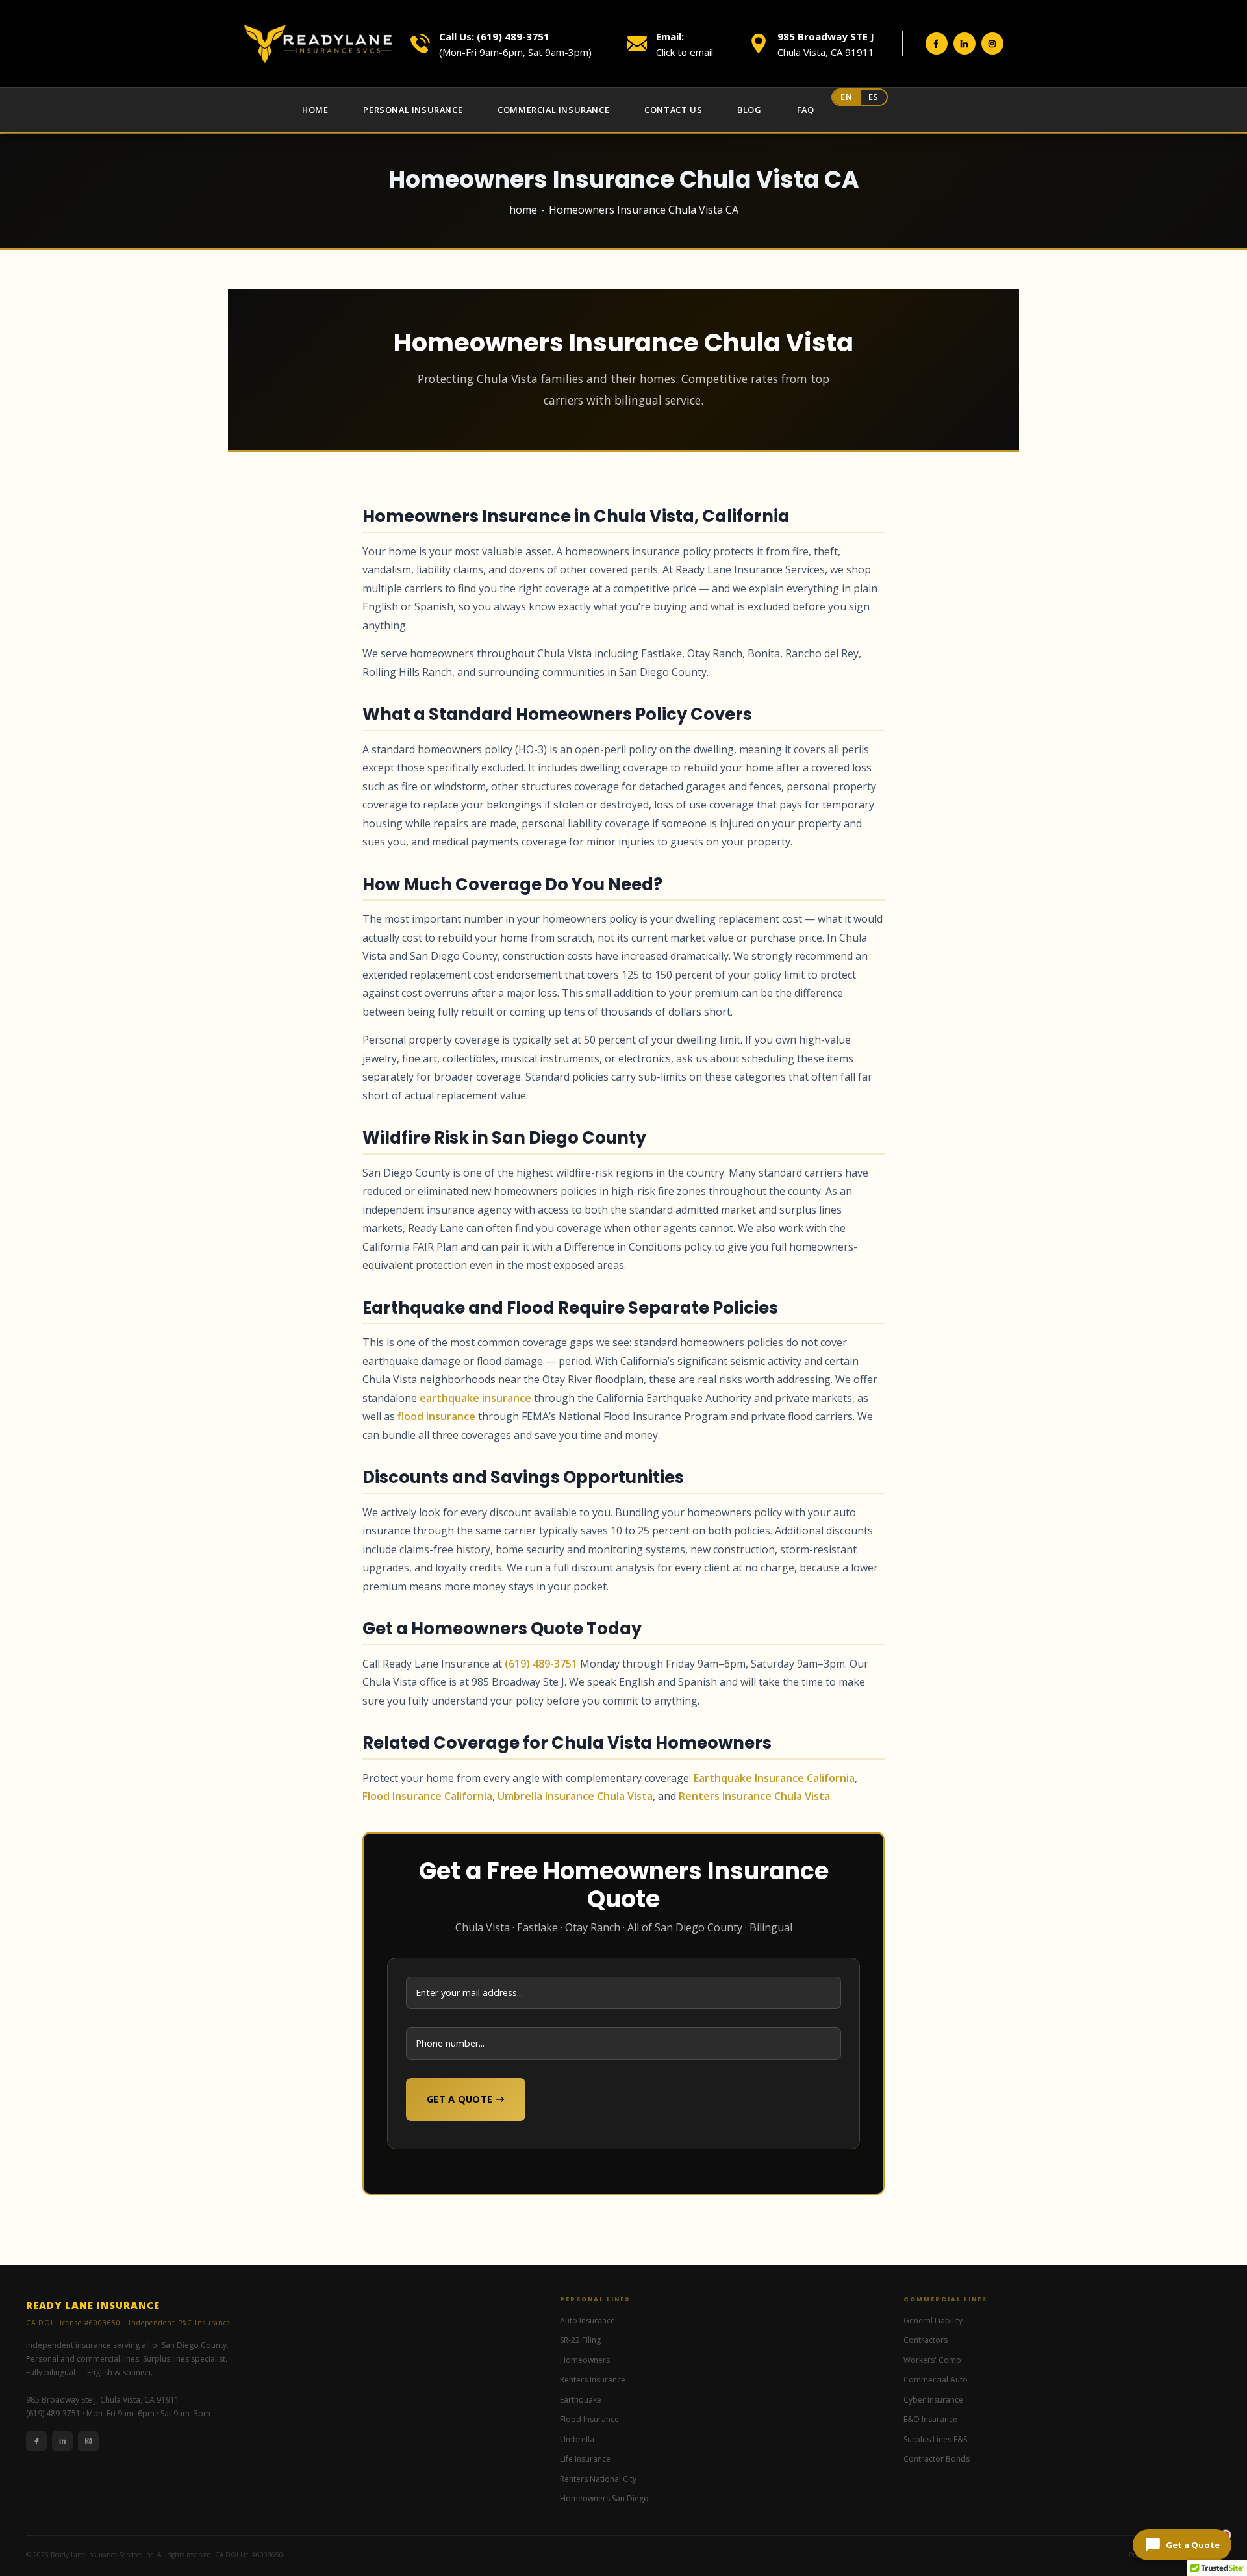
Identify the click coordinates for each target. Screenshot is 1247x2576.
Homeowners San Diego (604, 2498)
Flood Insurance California (427, 1796)
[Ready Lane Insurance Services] (318, 44)
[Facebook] (36, 2441)
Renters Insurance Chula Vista (754, 1796)
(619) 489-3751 (541, 1664)
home (523, 210)
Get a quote (460, 2099)
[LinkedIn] (62, 2441)
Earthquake (581, 2400)
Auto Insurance (587, 2320)
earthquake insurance (475, 1398)
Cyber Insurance (933, 2400)
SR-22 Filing (580, 2340)
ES (874, 97)
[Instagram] (88, 2441)
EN (846, 97)
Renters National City (598, 2479)
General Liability (933, 2320)
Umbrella (577, 2439)
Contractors (926, 2340)
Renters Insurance (593, 2380)
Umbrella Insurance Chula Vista (575, 1796)
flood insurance (436, 1416)
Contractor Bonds (937, 2459)
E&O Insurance (930, 2419)
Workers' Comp (932, 2360)
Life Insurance (585, 2459)
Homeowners (585, 2360)
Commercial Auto (936, 2380)
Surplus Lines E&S (935, 2439)
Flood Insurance (589, 2419)
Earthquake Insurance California (774, 1778)
